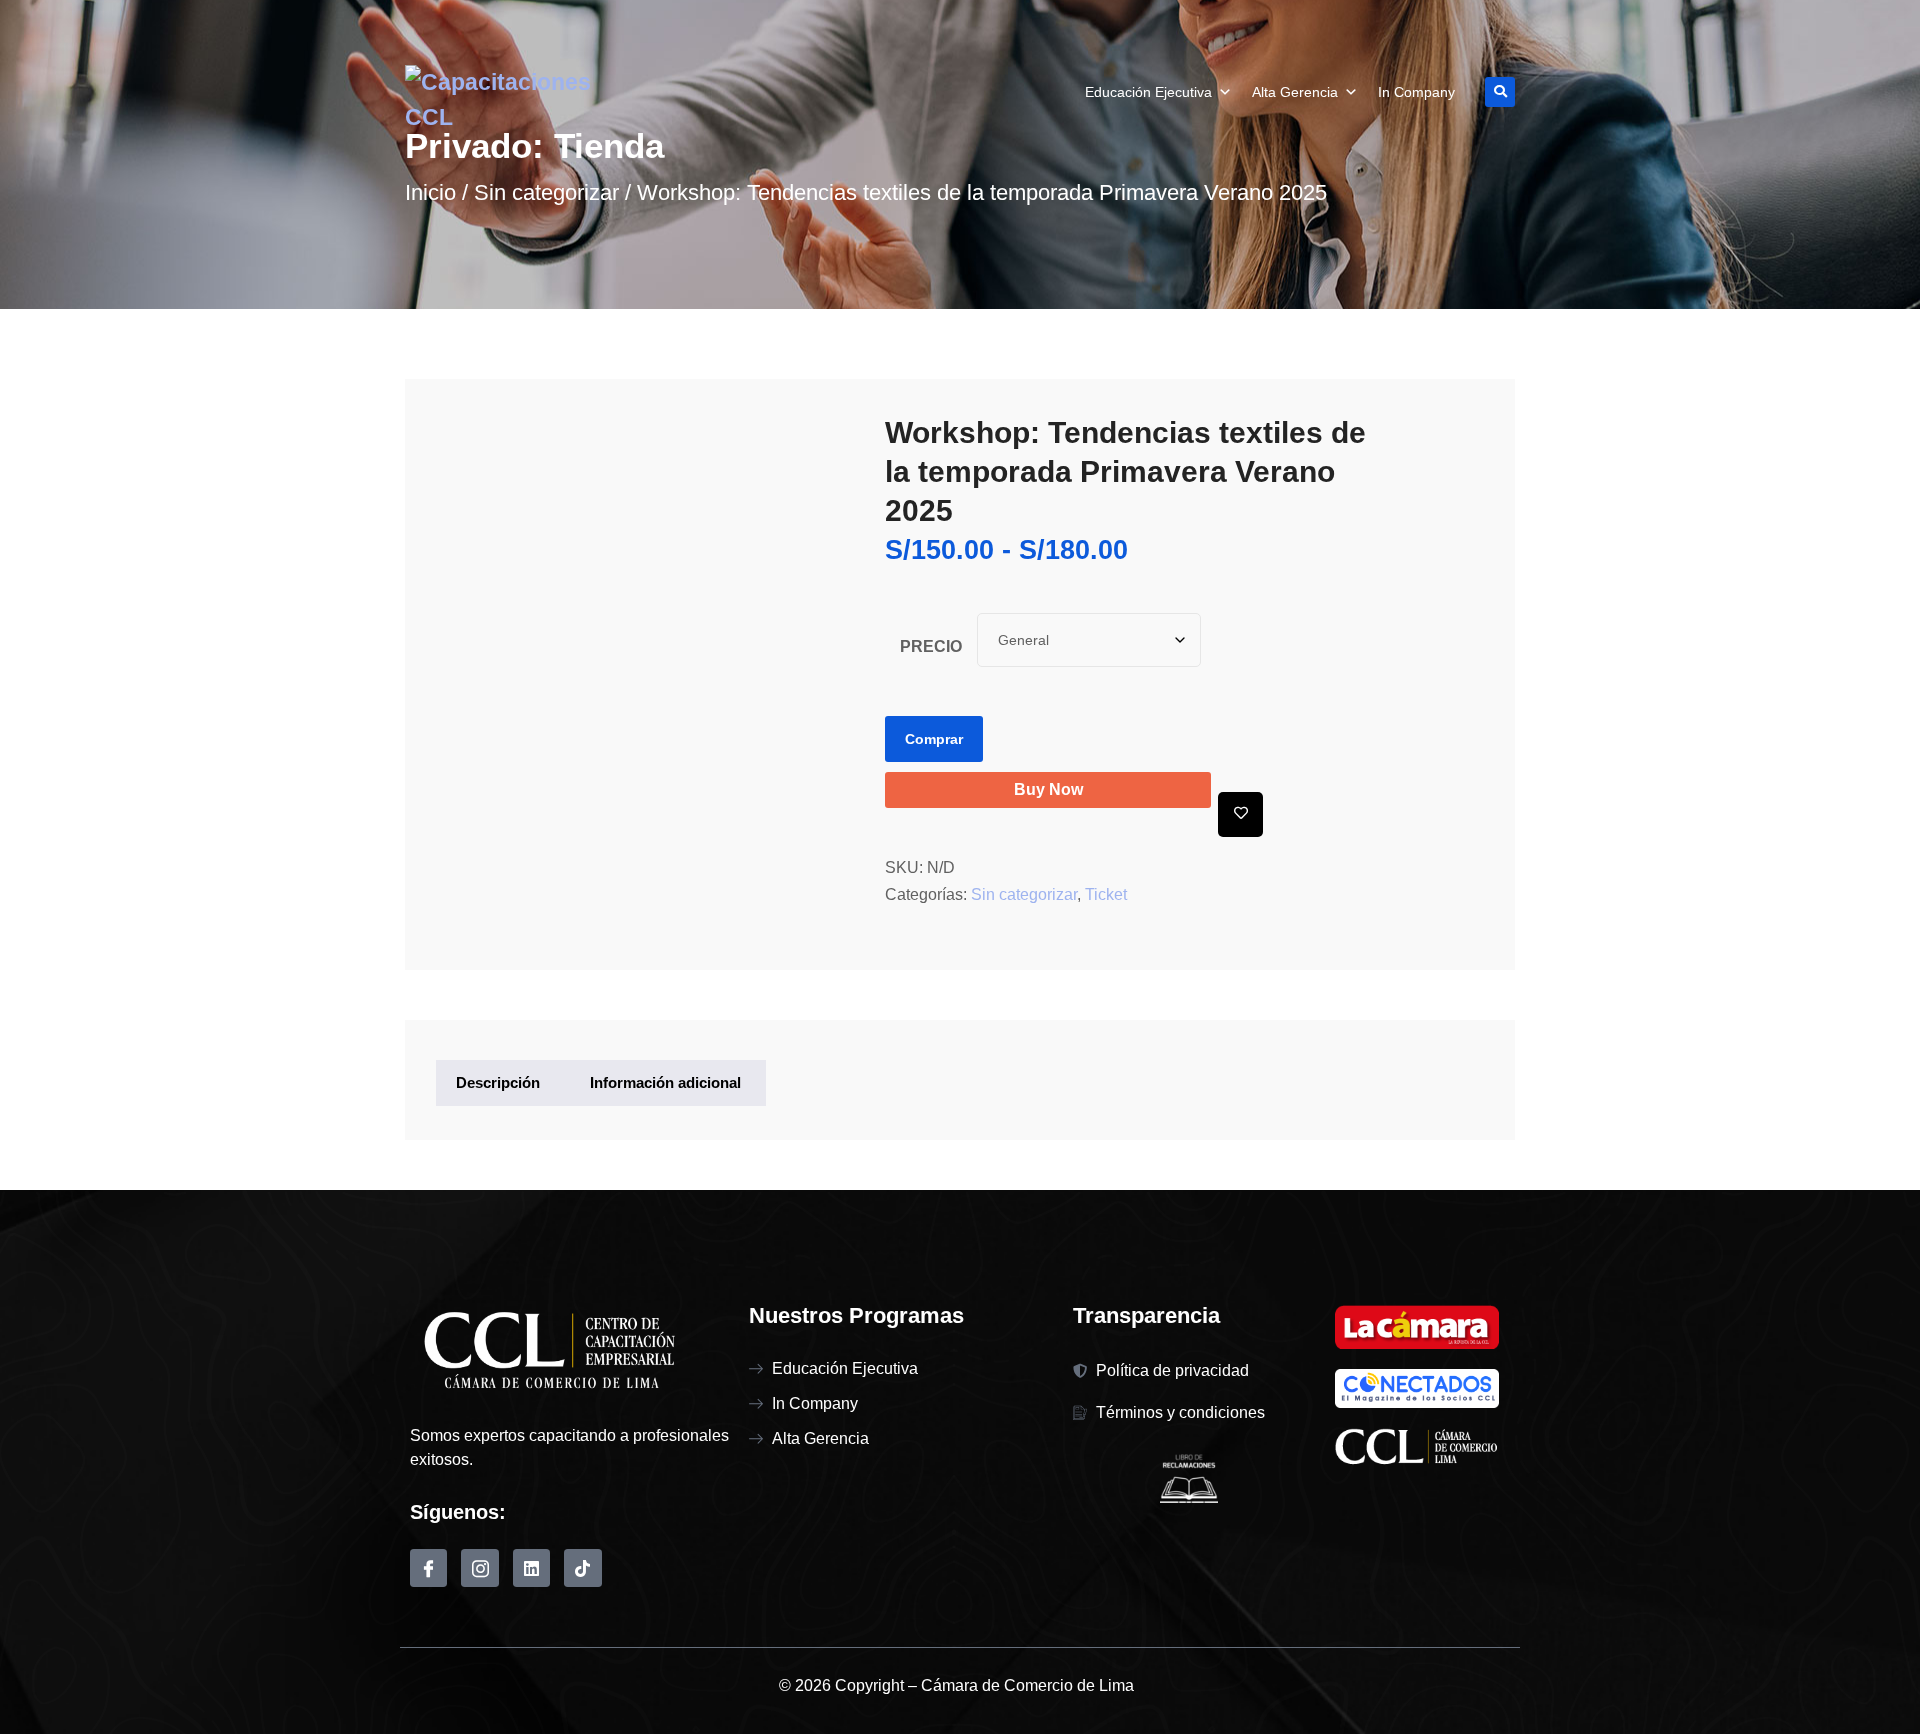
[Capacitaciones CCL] (532, 99)
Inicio (430, 192)
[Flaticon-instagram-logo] (479, 1567)
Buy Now (1048, 789)
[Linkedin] (531, 1567)
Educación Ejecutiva (1148, 92)
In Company (1416, 92)
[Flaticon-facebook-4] (428, 1567)
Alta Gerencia (1295, 92)
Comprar (934, 739)
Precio (931, 646)
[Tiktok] (582, 1567)
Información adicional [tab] (665, 1082)
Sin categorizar (546, 192)
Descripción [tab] (498, 1082)
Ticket (1106, 894)
